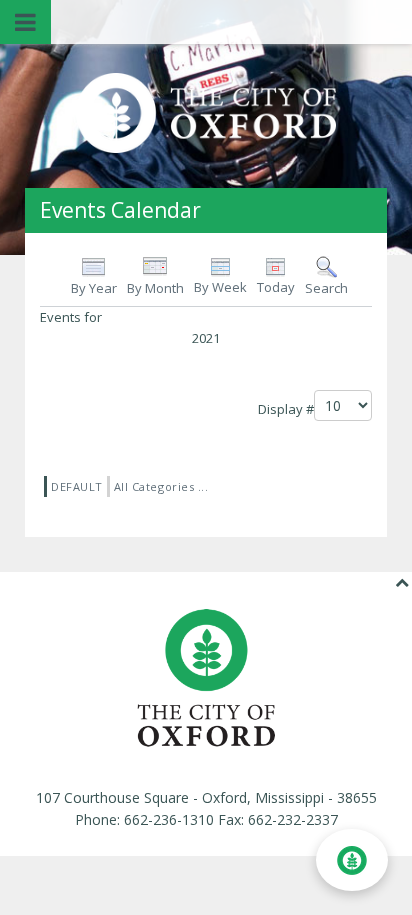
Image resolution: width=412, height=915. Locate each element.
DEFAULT (77, 486)
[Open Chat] (352, 860)
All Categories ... (161, 486)
